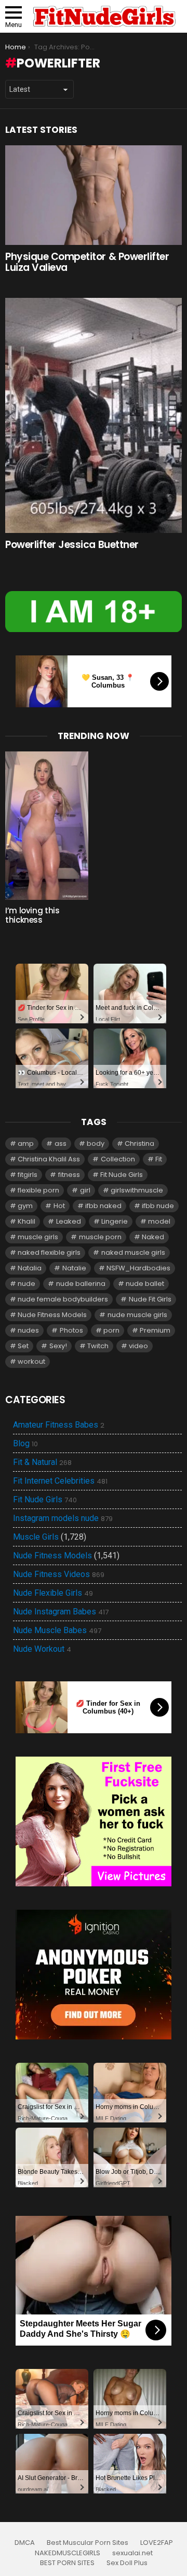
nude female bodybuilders (63, 1299)
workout (31, 1361)
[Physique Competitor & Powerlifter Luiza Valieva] (94, 195)
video (138, 1346)
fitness (69, 1175)
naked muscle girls (133, 1252)
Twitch (98, 1346)
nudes (28, 1330)
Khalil (26, 1221)
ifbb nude (158, 1206)
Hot (59, 1206)
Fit (159, 1159)
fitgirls (28, 1175)
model (159, 1221)
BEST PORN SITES (67, 2563)
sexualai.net (132, 2553)
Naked (153, 1237)
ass (61, 1143)
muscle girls (38, 1237)
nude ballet (145, 1284)
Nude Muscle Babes (57, 1630)
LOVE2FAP (157, 2543)
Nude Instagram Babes (61, 1612)
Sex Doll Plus (127, 2563)
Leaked (69, 1221)
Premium (155, 1330)
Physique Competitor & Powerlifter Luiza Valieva (87, 262)
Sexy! (58, 1346)
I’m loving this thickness (32, 915)
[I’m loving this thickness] (47, 825)
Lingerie (115, 1221)
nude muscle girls (137, 1315)
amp (26, 1143)
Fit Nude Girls (122, 1175)
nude (26, 1284)
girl (85, 1190)
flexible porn (38, 1190)
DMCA (25, 2543)
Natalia (30, 1268)
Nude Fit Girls (150, 1299)
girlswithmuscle (137, 1190)
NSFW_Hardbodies (138, 1268)
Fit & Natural (42, 1462)
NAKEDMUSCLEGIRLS (68, 2553)
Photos (71, 1330)
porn (111, 1330)
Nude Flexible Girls (53, 1593)
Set (23, 1346)
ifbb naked (103, 1206)
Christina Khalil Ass (49, 1159)
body (96, 1143)
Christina (139, 1143)
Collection (118, 1159)
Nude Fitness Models (52, 1315)
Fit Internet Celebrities (60, 1481)
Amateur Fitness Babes (59, 1425)
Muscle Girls (36, 1537)
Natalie (74, 1268)
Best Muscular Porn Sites (88, 2543)
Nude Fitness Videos (59, 1574)
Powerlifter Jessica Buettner (72, 545)
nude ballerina (81, 1284)
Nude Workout (42, 1649)
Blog (25, 1444)
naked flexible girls (49, 1252)
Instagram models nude (63, 1518)
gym (25, 1206)
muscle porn (100, 1237)
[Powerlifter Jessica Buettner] (94, 415)
